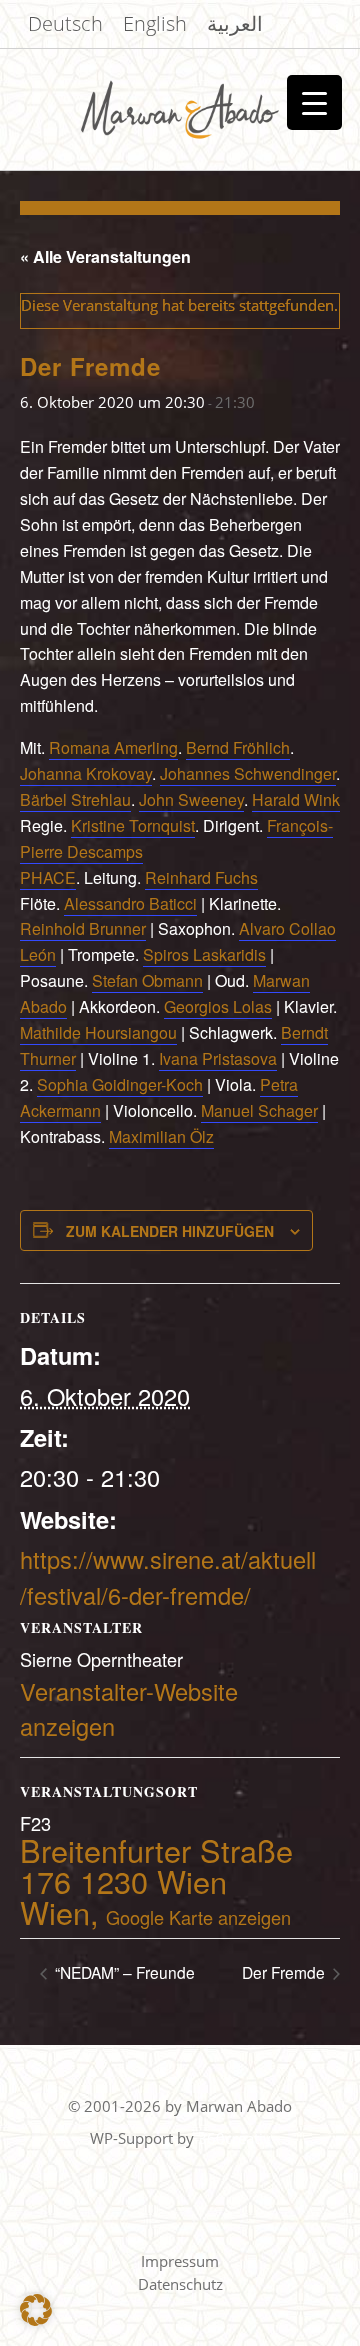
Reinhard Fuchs (201, 877)
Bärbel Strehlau (75, 799)
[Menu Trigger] (314, 102)
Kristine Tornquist (133, 825)
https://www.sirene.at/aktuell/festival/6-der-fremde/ (168, 1576)
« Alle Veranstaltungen (105, 256)
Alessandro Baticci (130, 903)
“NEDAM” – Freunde (123, 1972)
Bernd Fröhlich (238, 747)
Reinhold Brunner (83, 928)
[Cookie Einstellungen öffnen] (36, 2321)
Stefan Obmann (147, 980)
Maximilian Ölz (161, 1136)
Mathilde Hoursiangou (98, 1032)
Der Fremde (285, 1972)
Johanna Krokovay (86, 773)
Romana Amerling (113, 747)
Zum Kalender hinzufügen (170, 1231)
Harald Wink (296, 799)
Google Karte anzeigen (198, 1917)
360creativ (234, 2138)
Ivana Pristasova (218, 1058)
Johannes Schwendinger (248, 773)
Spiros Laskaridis (204, 954)
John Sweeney (191, 799)
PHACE (48, 877)
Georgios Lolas (218, 1006)
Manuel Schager (259, 1110)
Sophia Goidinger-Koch (120, 1084)
